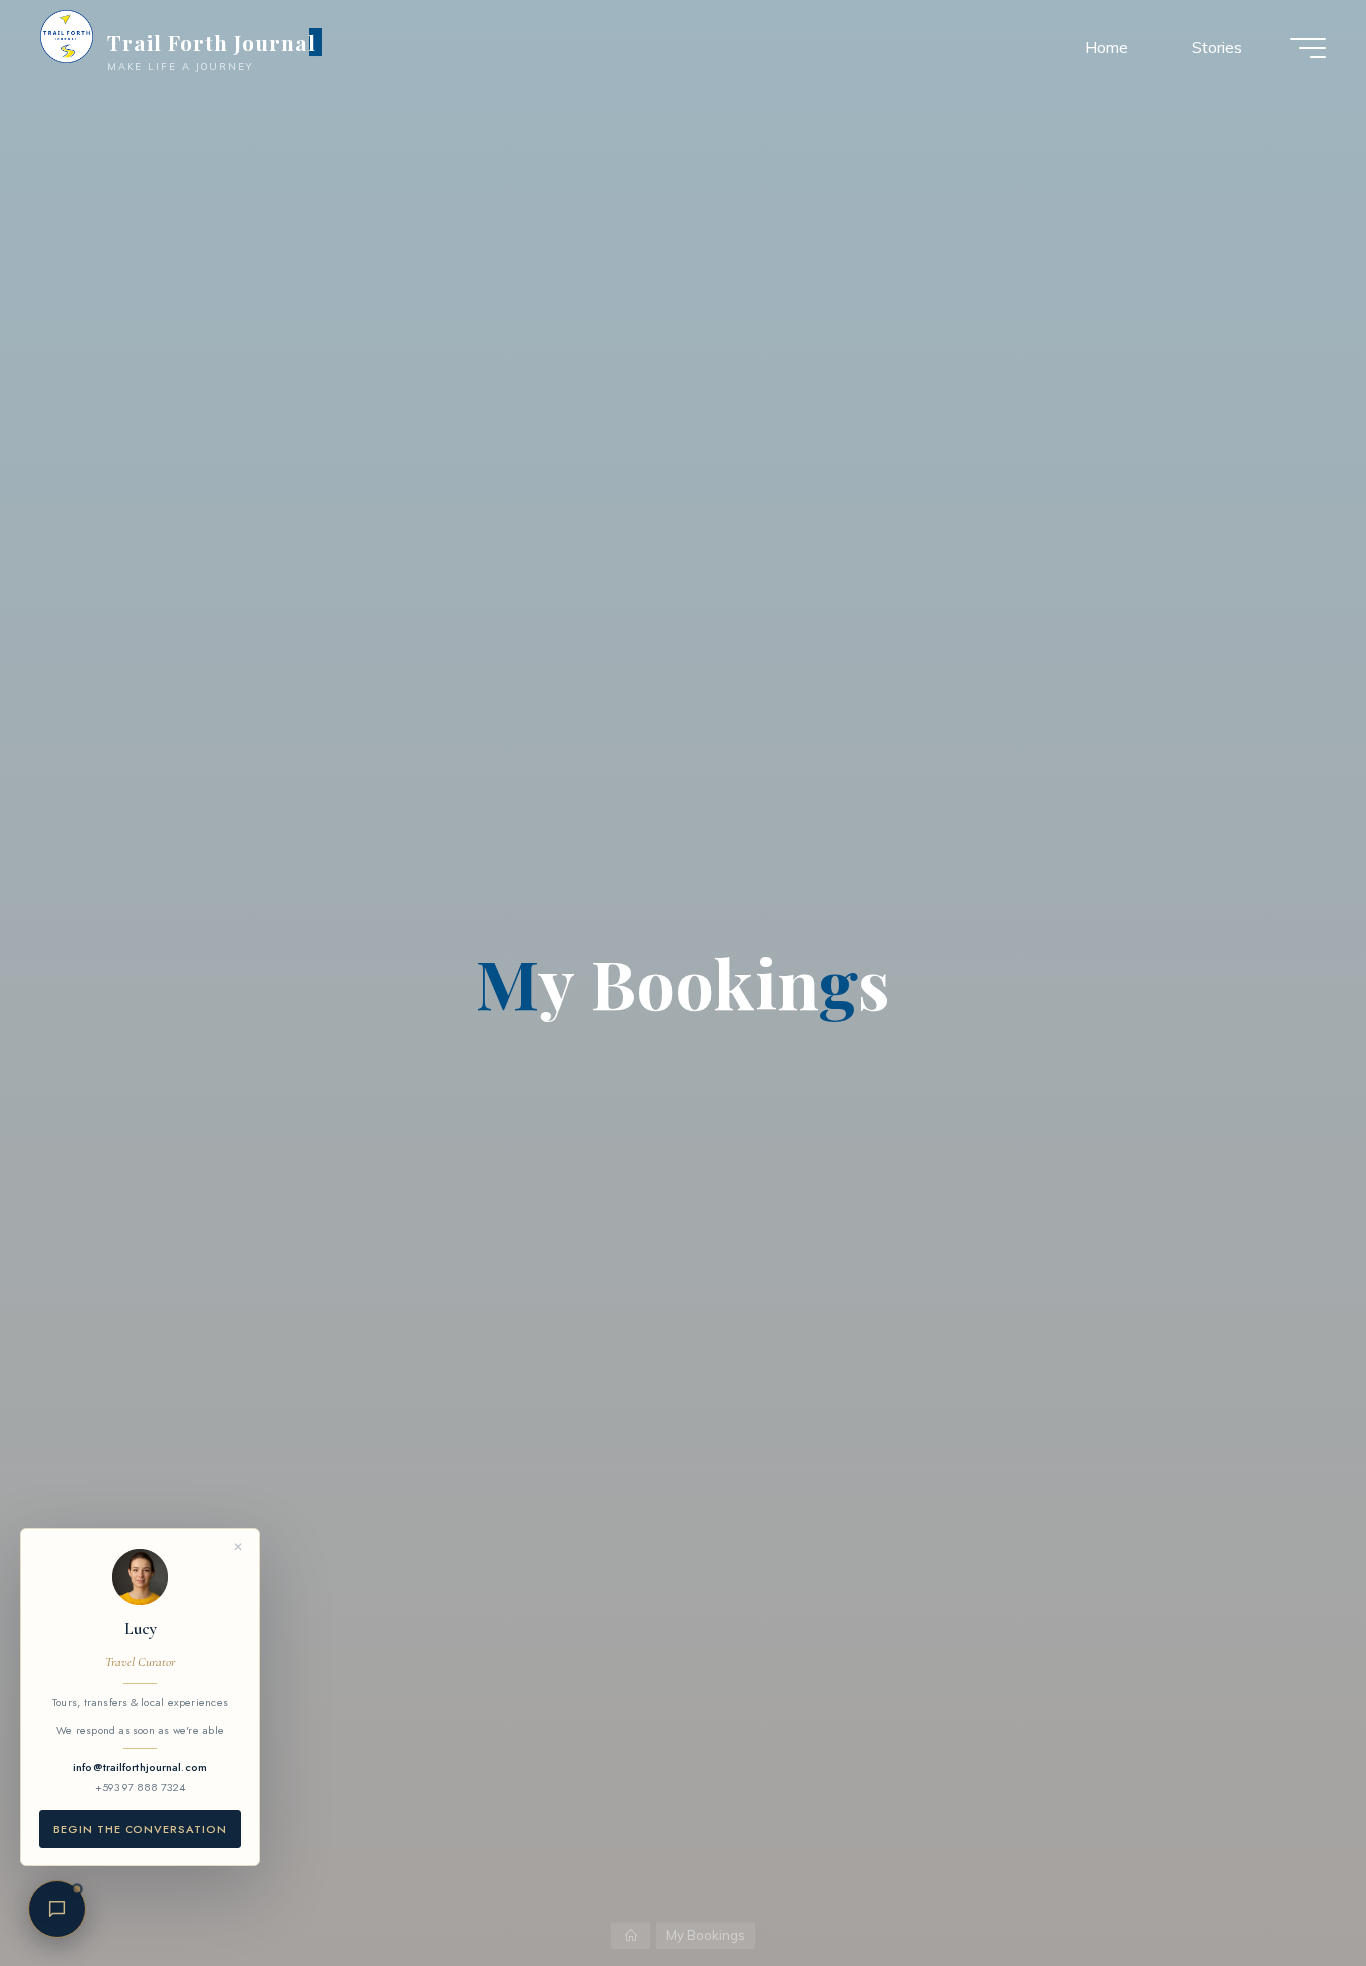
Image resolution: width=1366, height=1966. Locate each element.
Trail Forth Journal (212, 42)
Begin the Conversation (140, 1829)
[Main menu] (1308, 48)
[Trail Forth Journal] (66, 36)
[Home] (630, 1935)
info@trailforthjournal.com (140, 1767)
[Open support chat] (57, 1909)
